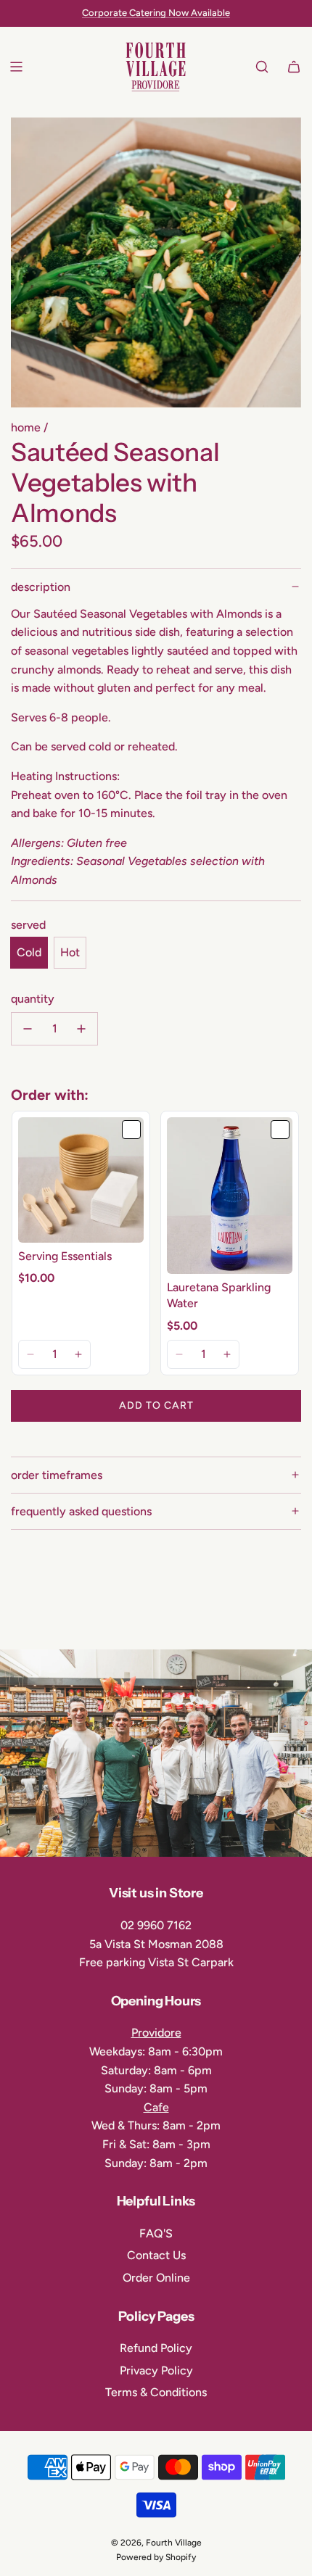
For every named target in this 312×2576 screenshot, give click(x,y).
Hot (70, 952)
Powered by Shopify (156, 2557)
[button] (31, 1354)
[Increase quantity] (81, 1029)
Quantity (33, 999)
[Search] (262, 67)
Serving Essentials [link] (65, 1256)
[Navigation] (16, 67)
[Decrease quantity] (28, 1029)
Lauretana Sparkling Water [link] (219, 1295)
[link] (81, 1180)
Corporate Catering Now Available (156, 13)
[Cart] (294, 67)
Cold (29, 952)
